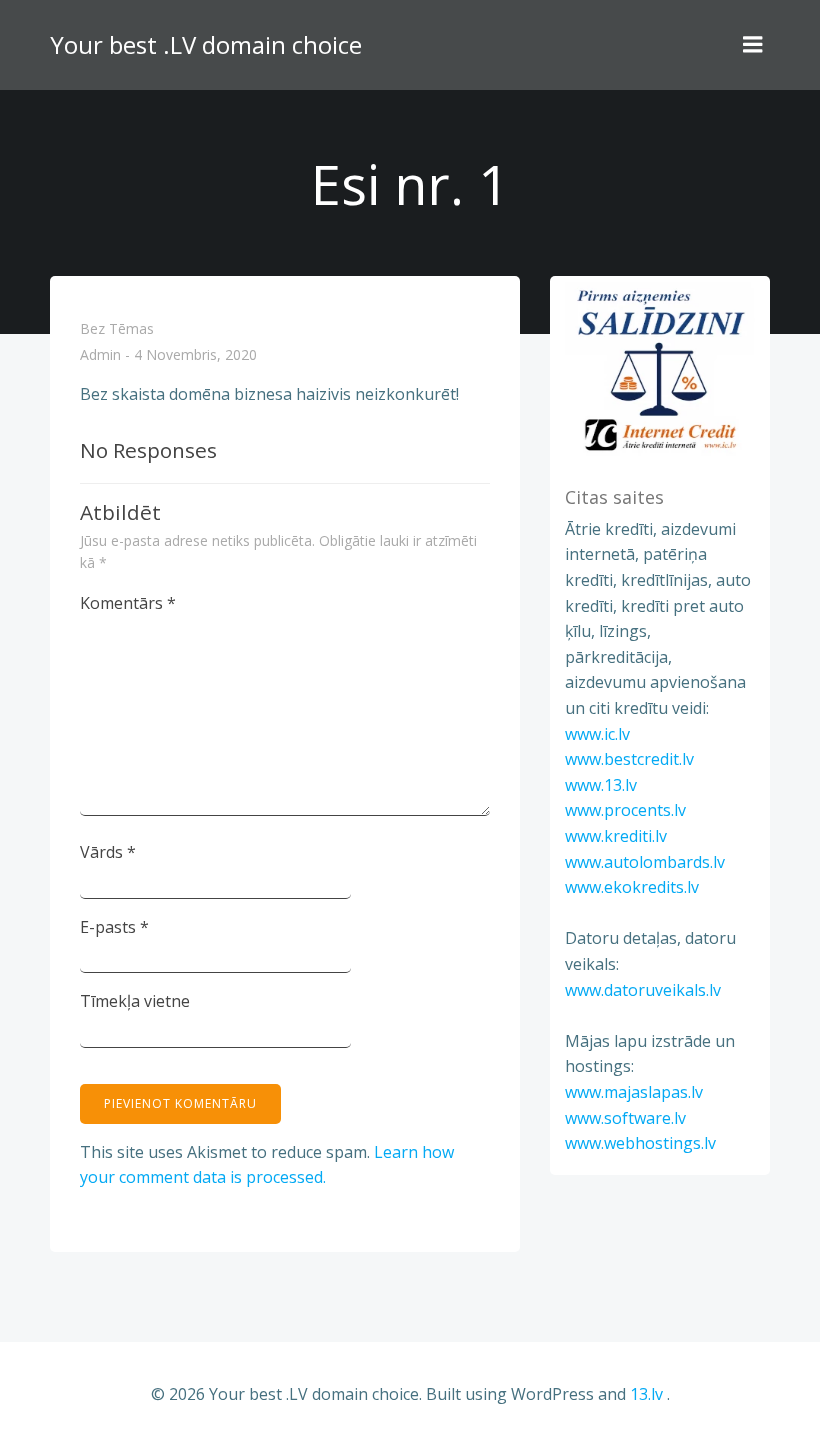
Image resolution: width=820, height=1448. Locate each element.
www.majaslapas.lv (634, 1092)
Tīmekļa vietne (135, 1001)
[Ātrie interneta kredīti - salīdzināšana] (660, 369)
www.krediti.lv (616, 836)
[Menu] (753, 45)
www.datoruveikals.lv (643, 990)
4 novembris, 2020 (195, 355)
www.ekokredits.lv (632, 887)
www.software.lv (625, 1118)
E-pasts (114, 927)
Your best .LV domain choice (206, 44)
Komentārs (128, 603)
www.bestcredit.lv (629, 759)
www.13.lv (601, 785)
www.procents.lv (625, 810)
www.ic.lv (597, 734)
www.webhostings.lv (640, 1143)
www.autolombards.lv (645, 862)
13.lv (646, 1394)
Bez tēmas (117, 328)
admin (100, 355)
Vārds (108, 852)
